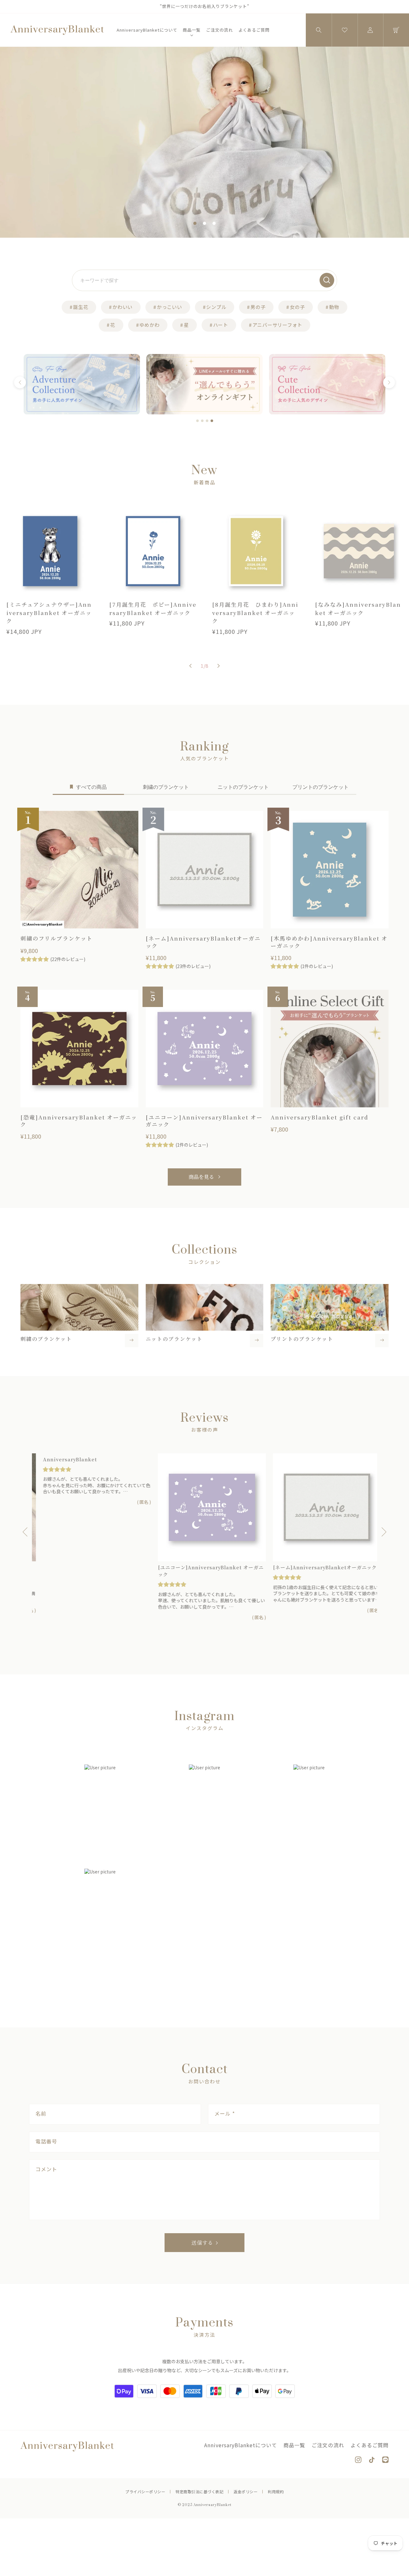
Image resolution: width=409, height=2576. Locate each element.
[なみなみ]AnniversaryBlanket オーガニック (358, 608)
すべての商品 (91, 787)
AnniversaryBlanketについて (147, 30)
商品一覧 (192, 30)
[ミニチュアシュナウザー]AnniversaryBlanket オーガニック (49, 612)
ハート (221, 325)
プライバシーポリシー (145, 2491)
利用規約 (276, 2491)
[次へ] (389, 383)
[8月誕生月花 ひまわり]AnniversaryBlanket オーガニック (255, 612)
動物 (334, 307)
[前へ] (20, 383)
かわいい (123, 307)
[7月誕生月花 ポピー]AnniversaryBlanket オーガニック (153, 608)
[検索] (327, 280)
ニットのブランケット (243, 787)
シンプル (216, 307)
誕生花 (81, 307)
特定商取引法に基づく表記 (199, 2491)
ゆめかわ (149, 325)
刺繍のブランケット (166, 787)
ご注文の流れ (220, 30)
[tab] (197, 421)
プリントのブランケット (320, 787)
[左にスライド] (190, 666)
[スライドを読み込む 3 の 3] (214, 223)
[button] (319, 30)
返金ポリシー (246, 2491)
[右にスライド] (219, 666)
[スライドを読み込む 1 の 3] (195, 223)
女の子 (297, 307)
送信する (202, 2243)
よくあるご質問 (254, 30)
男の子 (258, 307)
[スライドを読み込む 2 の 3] (204, 223)
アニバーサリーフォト (278, 325)
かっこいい (170, 307)
